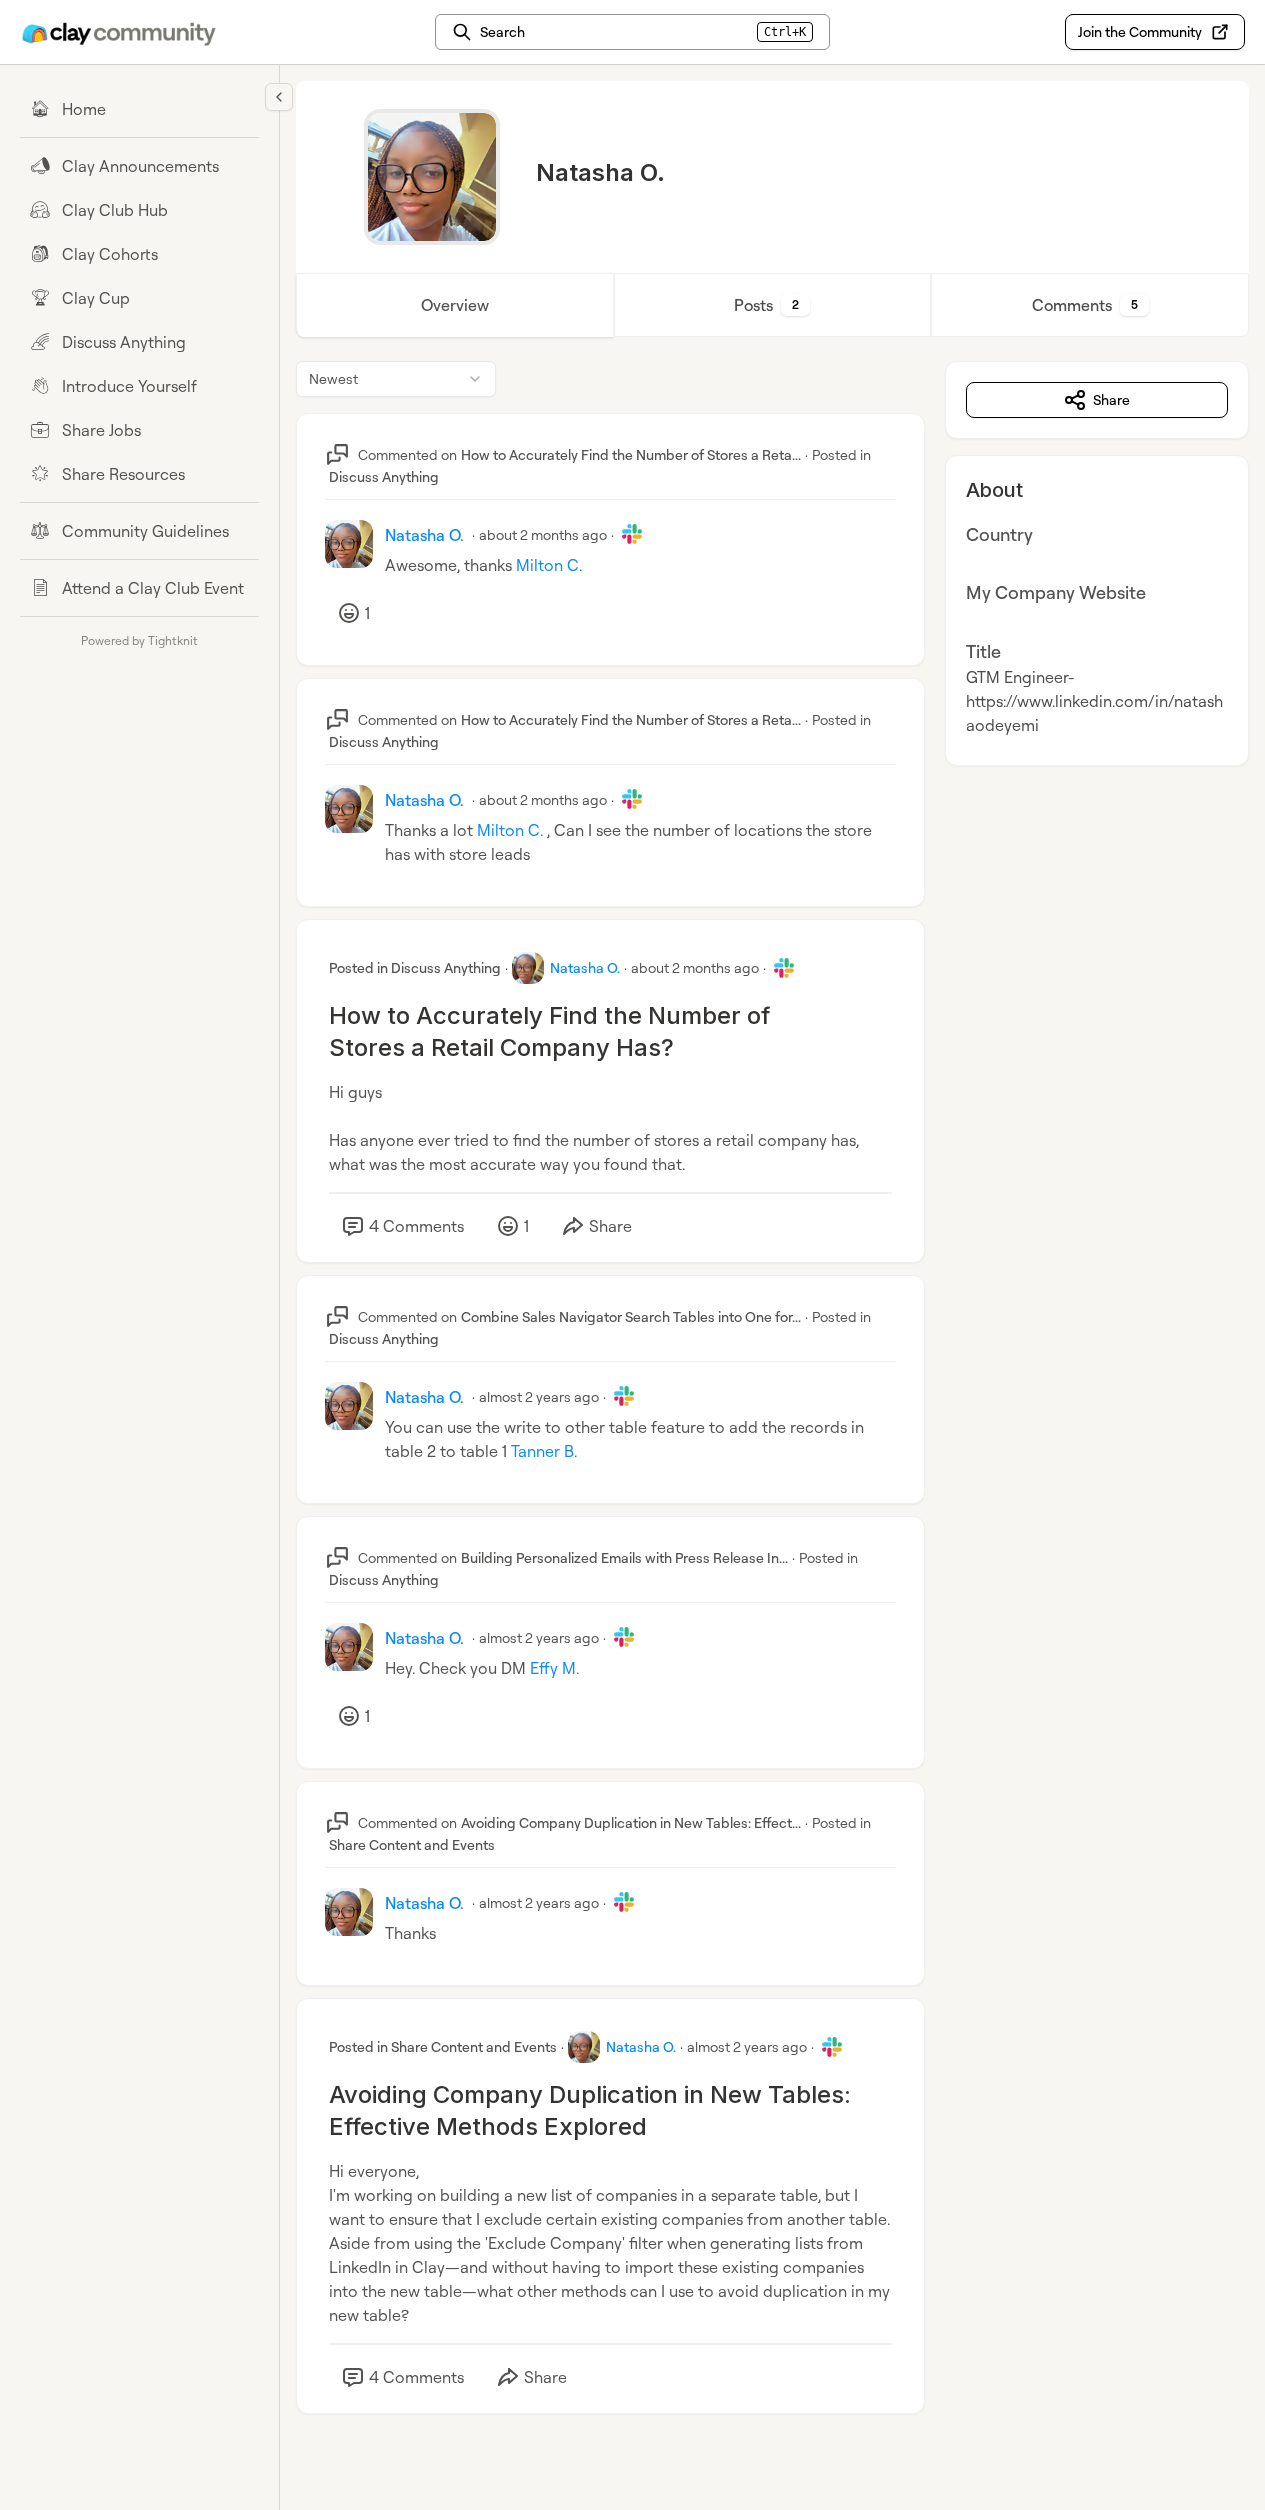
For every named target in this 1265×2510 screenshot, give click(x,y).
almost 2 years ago (539, 1396)
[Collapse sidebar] (279, 97)
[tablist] (772, 305)
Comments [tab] (1085, 305)
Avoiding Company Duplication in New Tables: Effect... (631, 1822)
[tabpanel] (772, 1407)
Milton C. (549, 565)
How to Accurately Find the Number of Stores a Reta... (631, 454)
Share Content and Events (412, 1844)
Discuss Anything (384, 476)
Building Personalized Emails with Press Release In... (624, 1557)
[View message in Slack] (632, 534)
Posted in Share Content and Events (443, 2046)
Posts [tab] (766, 305)
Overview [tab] (455, 305)
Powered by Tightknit (139, 640)
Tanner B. (544, 1451)
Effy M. (554, 1668)
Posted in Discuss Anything (415, 967)
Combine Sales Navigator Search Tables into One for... (631, 1316)
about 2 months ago (543, 534)
